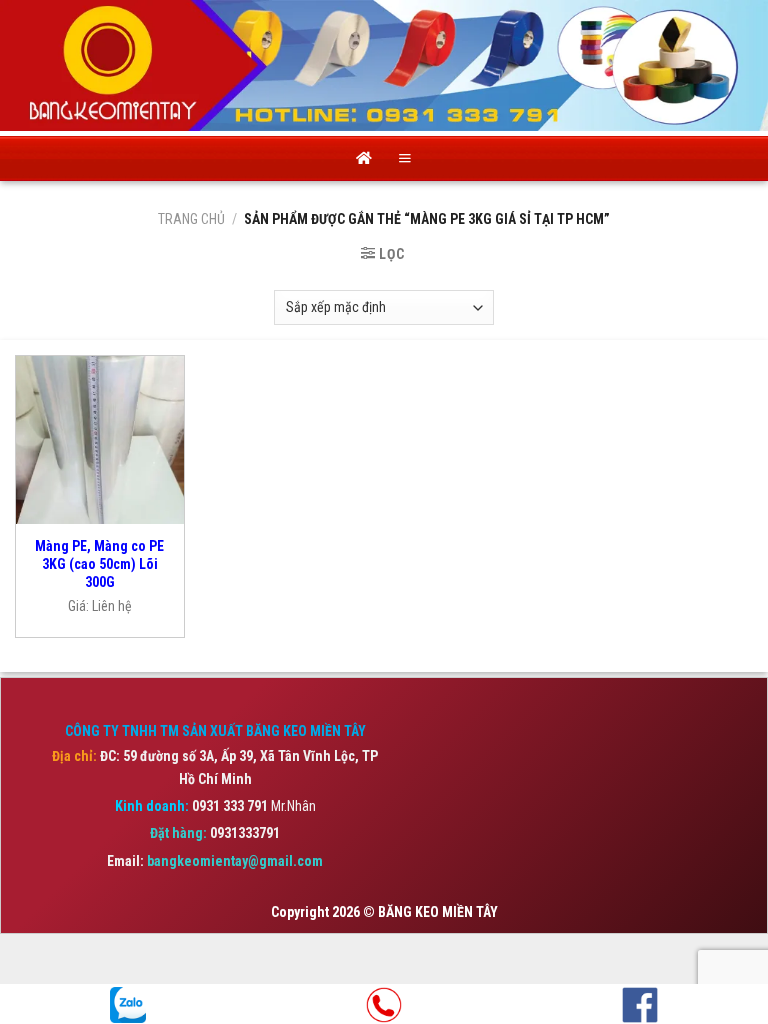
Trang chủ (191, 219)
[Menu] (405, 158)
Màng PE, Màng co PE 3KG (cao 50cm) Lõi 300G (99, 564)
